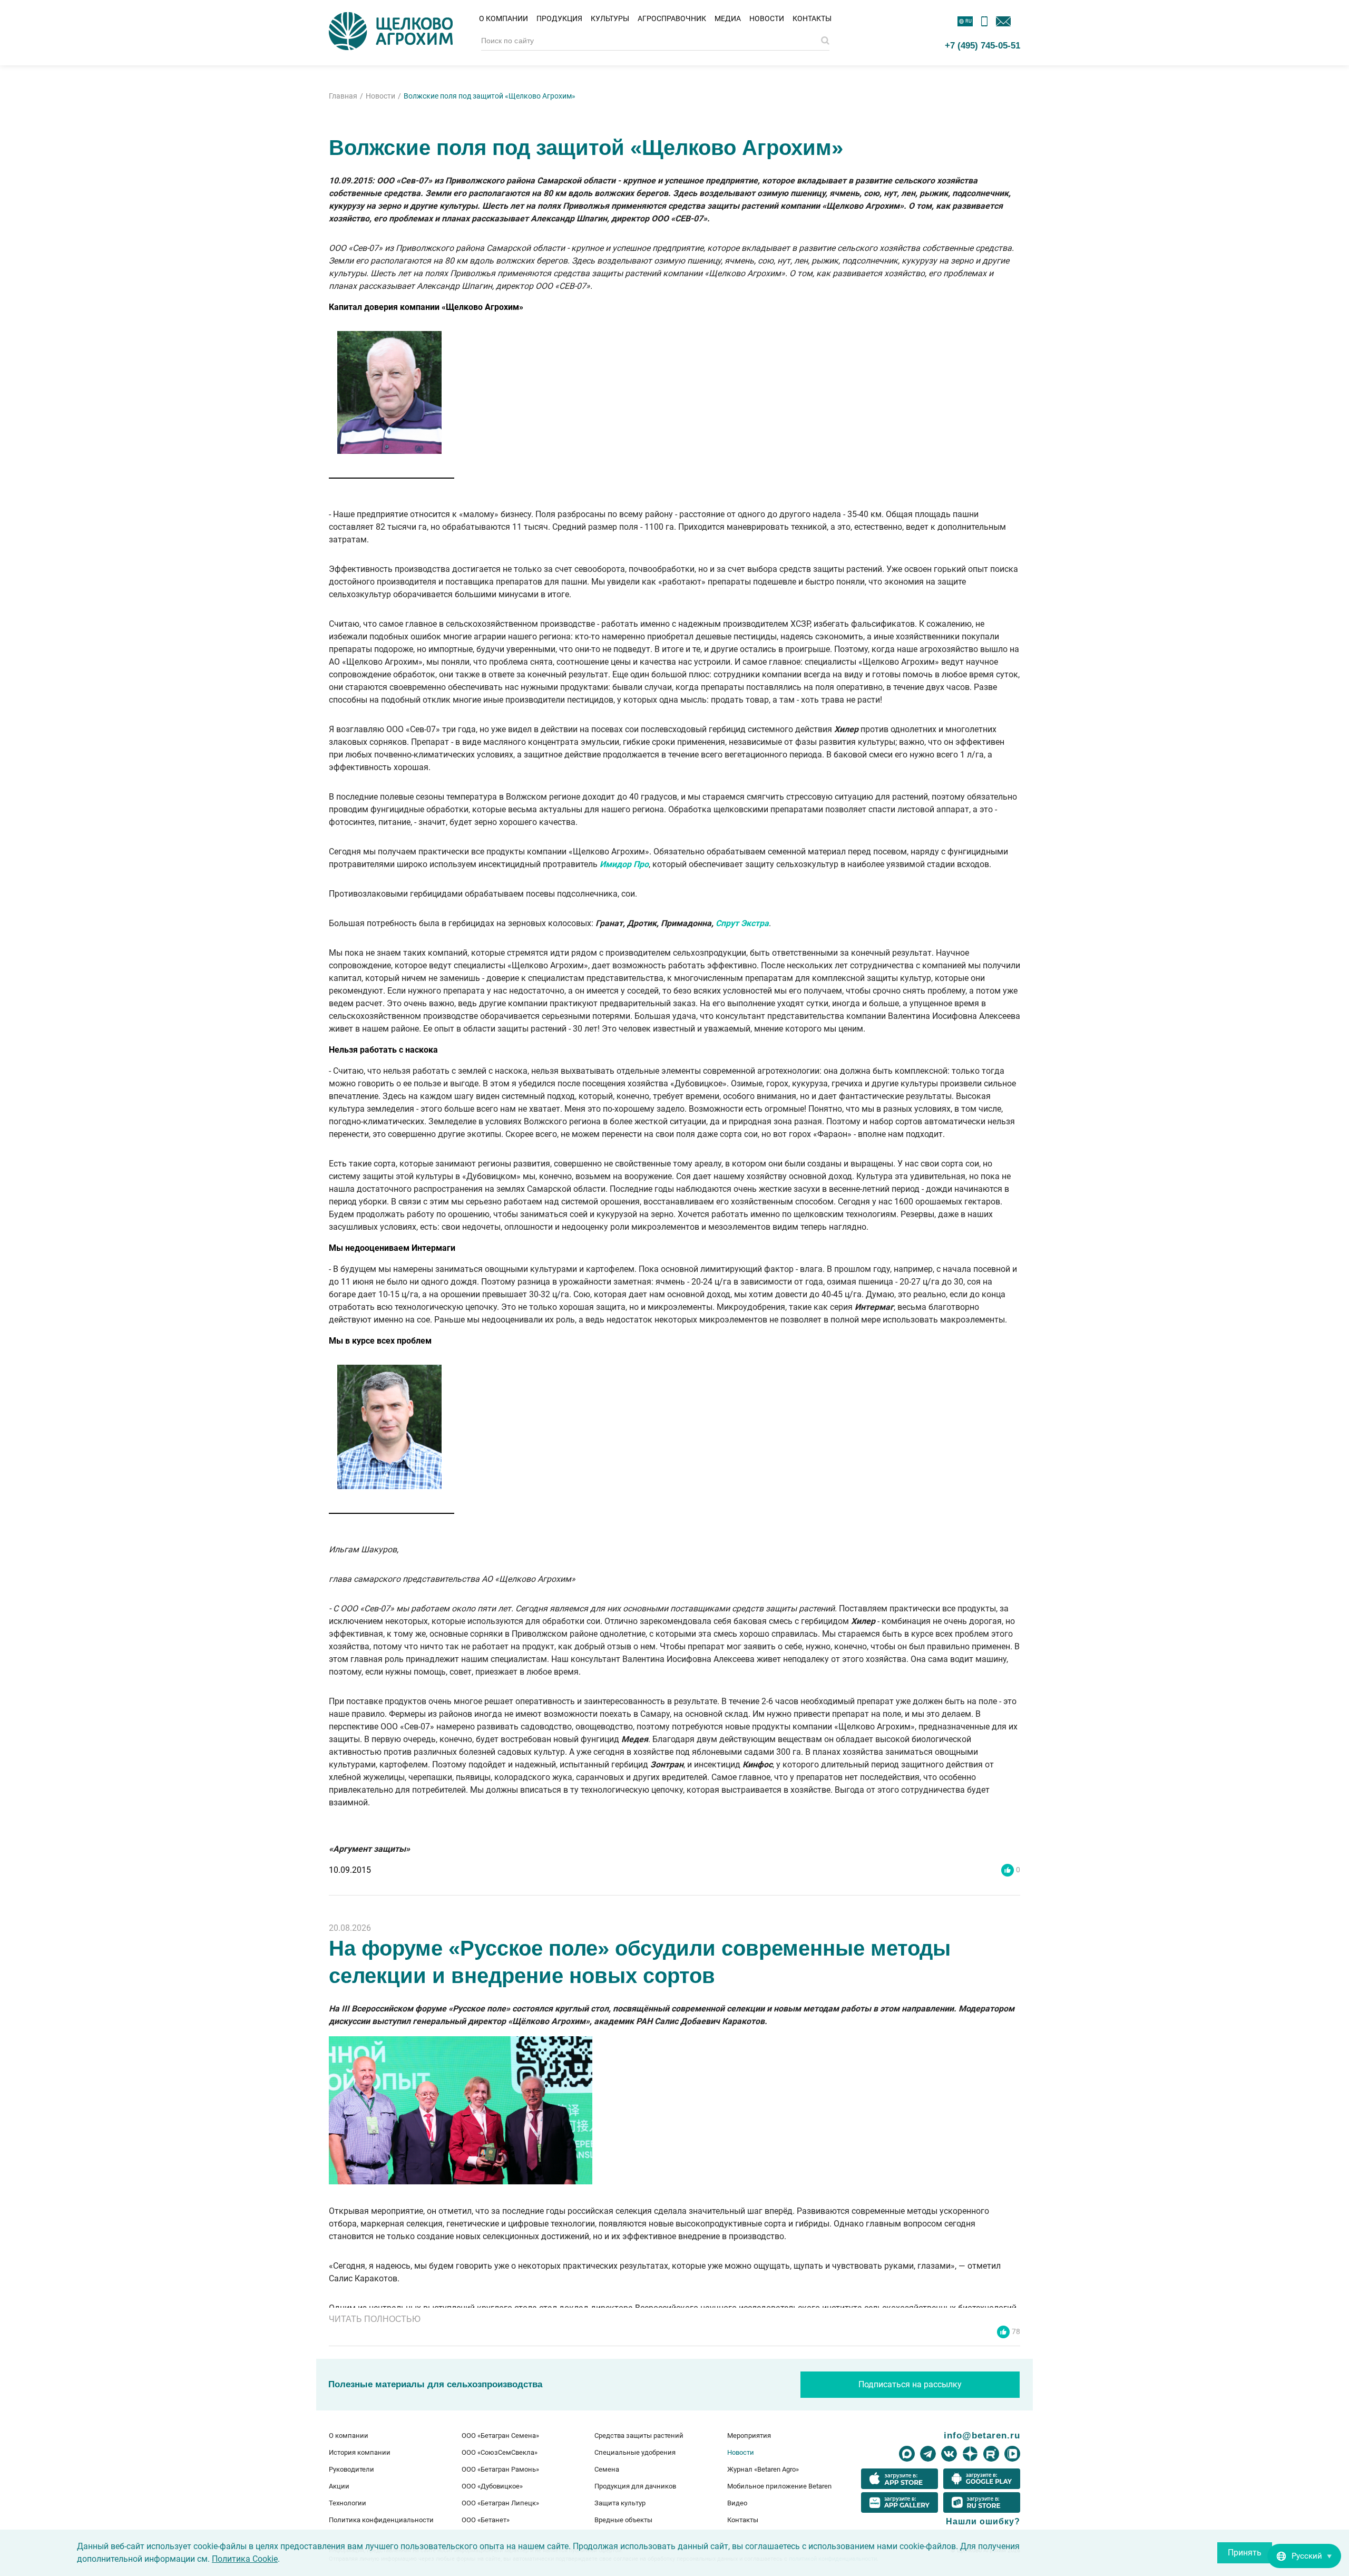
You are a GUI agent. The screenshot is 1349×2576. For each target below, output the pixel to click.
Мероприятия (749, 2436)
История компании (360, 2452)
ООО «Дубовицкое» (492, 2486)
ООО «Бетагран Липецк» (500, 2503)
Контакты (812, 18)
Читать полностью (375, 2319)
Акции (339, 2486)
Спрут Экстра (742, 923)
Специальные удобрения (635, 2452)
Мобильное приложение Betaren (779, 2486)
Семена (607, 2469)
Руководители (351, 2469)
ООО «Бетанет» (486, 2520)
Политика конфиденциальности (381, 2520)
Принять (1245, 2553)
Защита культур (620, 2503)
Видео (737, 2503)
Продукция (559, 18)
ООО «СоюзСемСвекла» (500, 2452)
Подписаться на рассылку (910, 2384)
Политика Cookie (245, 2559)
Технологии (348, 2503)
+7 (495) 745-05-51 (983, 45)
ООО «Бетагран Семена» (500, 2436)
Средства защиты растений (639, 2436)
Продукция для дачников (635, 2486)
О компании (504, 18)
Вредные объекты (623, 2520)
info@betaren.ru (982, 2435)
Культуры (610, 18)
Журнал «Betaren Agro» (763, 2469)
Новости (767, 18)
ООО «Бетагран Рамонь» (500, 2469)
